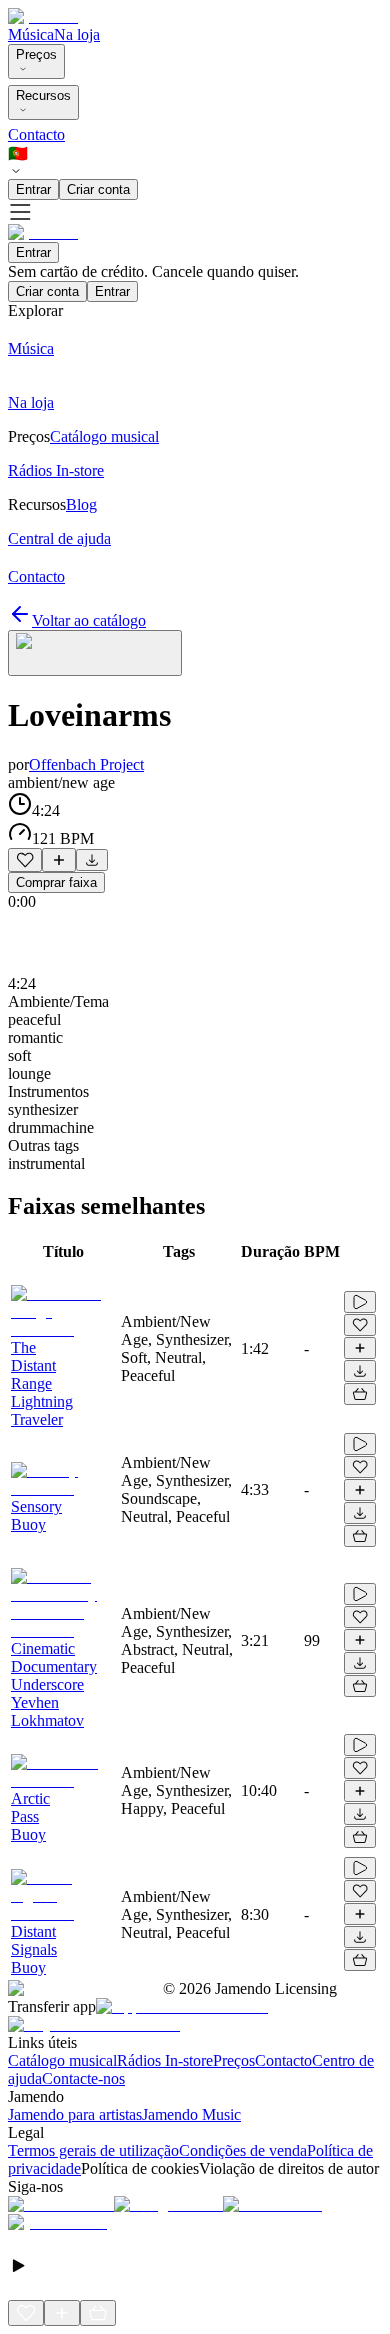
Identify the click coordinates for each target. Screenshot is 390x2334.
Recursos (43, 95)
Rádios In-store (165, 2060)
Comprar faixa (56, 882)
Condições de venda (243, 2150)
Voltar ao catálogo (89, 620)
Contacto (36, 134)
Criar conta (98, 189)
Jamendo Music (191, 2114)
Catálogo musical (62, 2060)
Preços (36, 54)
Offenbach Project (86, 764)
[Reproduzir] (360, 1302)
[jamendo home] (43, 16)
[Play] (95, 653)
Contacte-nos (83, 2078)
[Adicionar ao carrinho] (360, 1394)
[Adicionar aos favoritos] (25, 860)
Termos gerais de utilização (93, 2150)
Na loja (77, 34)
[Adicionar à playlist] (59, 860)
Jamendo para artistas (75, 2114)
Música (31, 34)
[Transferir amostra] (92, 860)
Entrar (33, 189)
